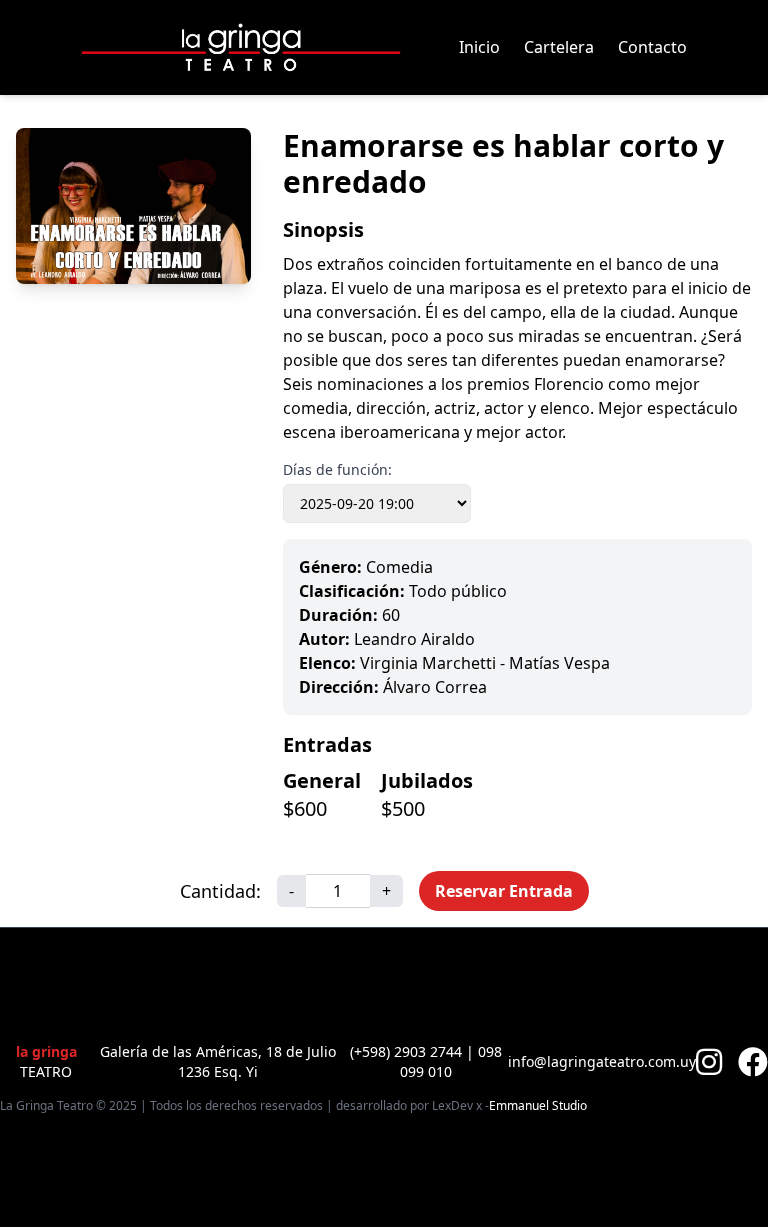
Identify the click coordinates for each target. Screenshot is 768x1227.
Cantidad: (220, 891)
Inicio (479, 47)
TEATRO (46, 1061)
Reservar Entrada (504, 891)
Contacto (652, 47)
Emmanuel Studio (538, 1106)
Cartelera (559, 47)
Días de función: (337, 469)
